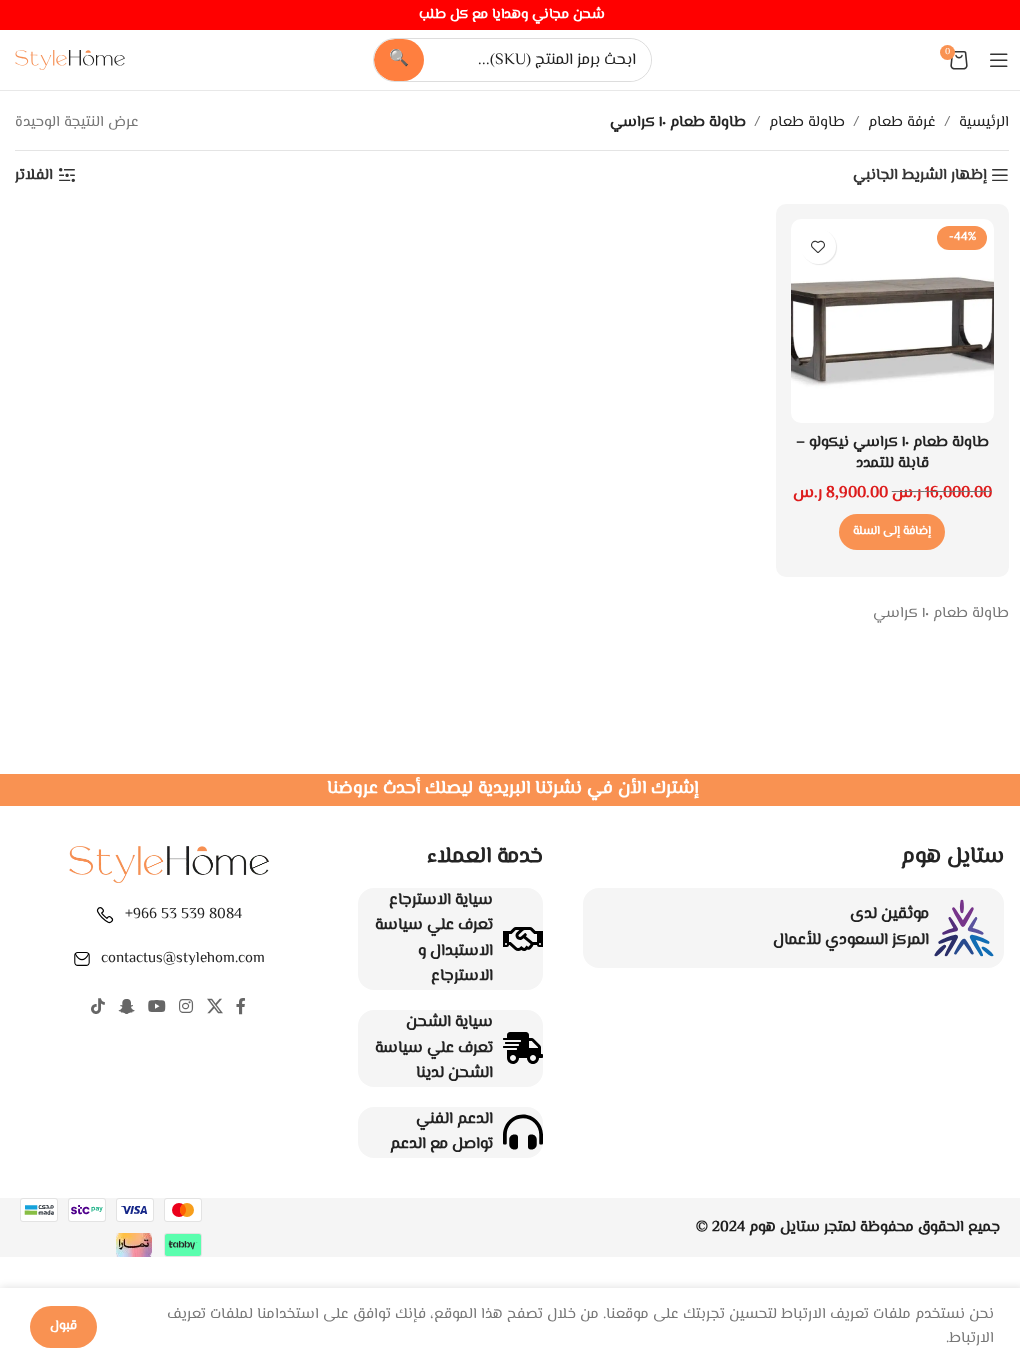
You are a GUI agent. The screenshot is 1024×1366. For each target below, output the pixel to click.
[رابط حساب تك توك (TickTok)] (98, 1007)
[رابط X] (214, 1007)
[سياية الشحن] (523, 1048)
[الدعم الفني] (523, 1132)
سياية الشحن (449, 1022)
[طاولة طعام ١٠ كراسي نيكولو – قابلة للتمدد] (893, 321)
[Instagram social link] (186, 1007)
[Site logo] (70, 60)
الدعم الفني (454, 1119)
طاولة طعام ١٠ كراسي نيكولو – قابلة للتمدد (892, 453)
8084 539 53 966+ (183, 914)
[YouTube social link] (156, 1007)
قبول (63, 1326)
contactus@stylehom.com (183, 958)
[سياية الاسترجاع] (523, 939)
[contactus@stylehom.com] (82, 959)
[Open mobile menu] (999, 60)
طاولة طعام (807, 122)
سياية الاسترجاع (441, 900)
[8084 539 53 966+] (105, 915)
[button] (892, 532)
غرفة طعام (902, 122)
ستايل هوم (784, 1227)
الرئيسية (984, 122)
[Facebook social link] (241, 1007)
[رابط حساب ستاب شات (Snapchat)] (126, 1007)
